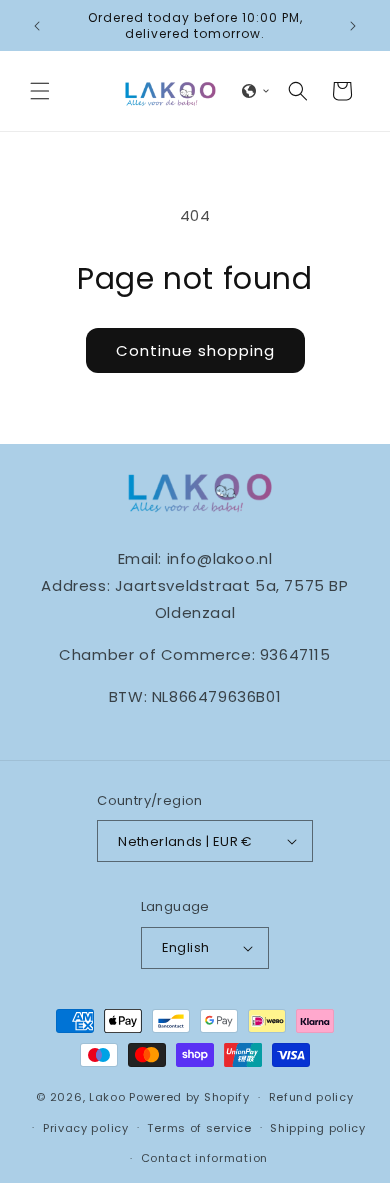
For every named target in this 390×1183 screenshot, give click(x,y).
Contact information (204, 1158)
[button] (40, 91)
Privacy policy (86, 1128)
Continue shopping (195, 350)
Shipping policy (318, 1128)
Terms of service (199, 1128)
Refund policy (311, 1097)
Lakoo (107, 1097)
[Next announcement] (353, 26)
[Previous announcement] (37, 26)
